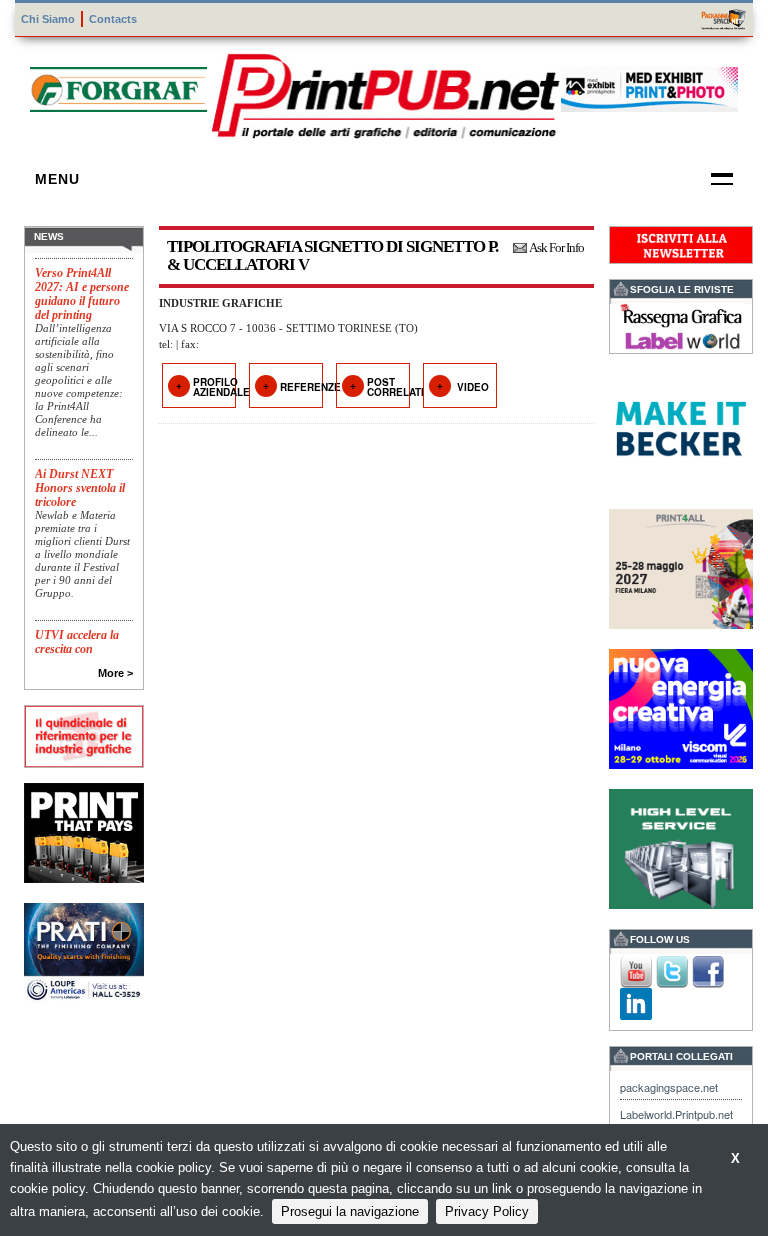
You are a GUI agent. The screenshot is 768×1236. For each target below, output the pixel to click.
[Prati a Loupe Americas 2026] (84, 950)
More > (115, 673)
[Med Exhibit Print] (649, 86)
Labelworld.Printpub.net (676, 1114)
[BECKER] (681, 426)
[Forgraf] (118, 86)
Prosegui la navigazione (350, 1211)
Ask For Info (556, 247)
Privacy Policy (487, 1211)
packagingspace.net (669, 1087)
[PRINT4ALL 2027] (681, 566)
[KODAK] (84, 830)
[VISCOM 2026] (681, 706)
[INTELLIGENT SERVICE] (681, 846)
